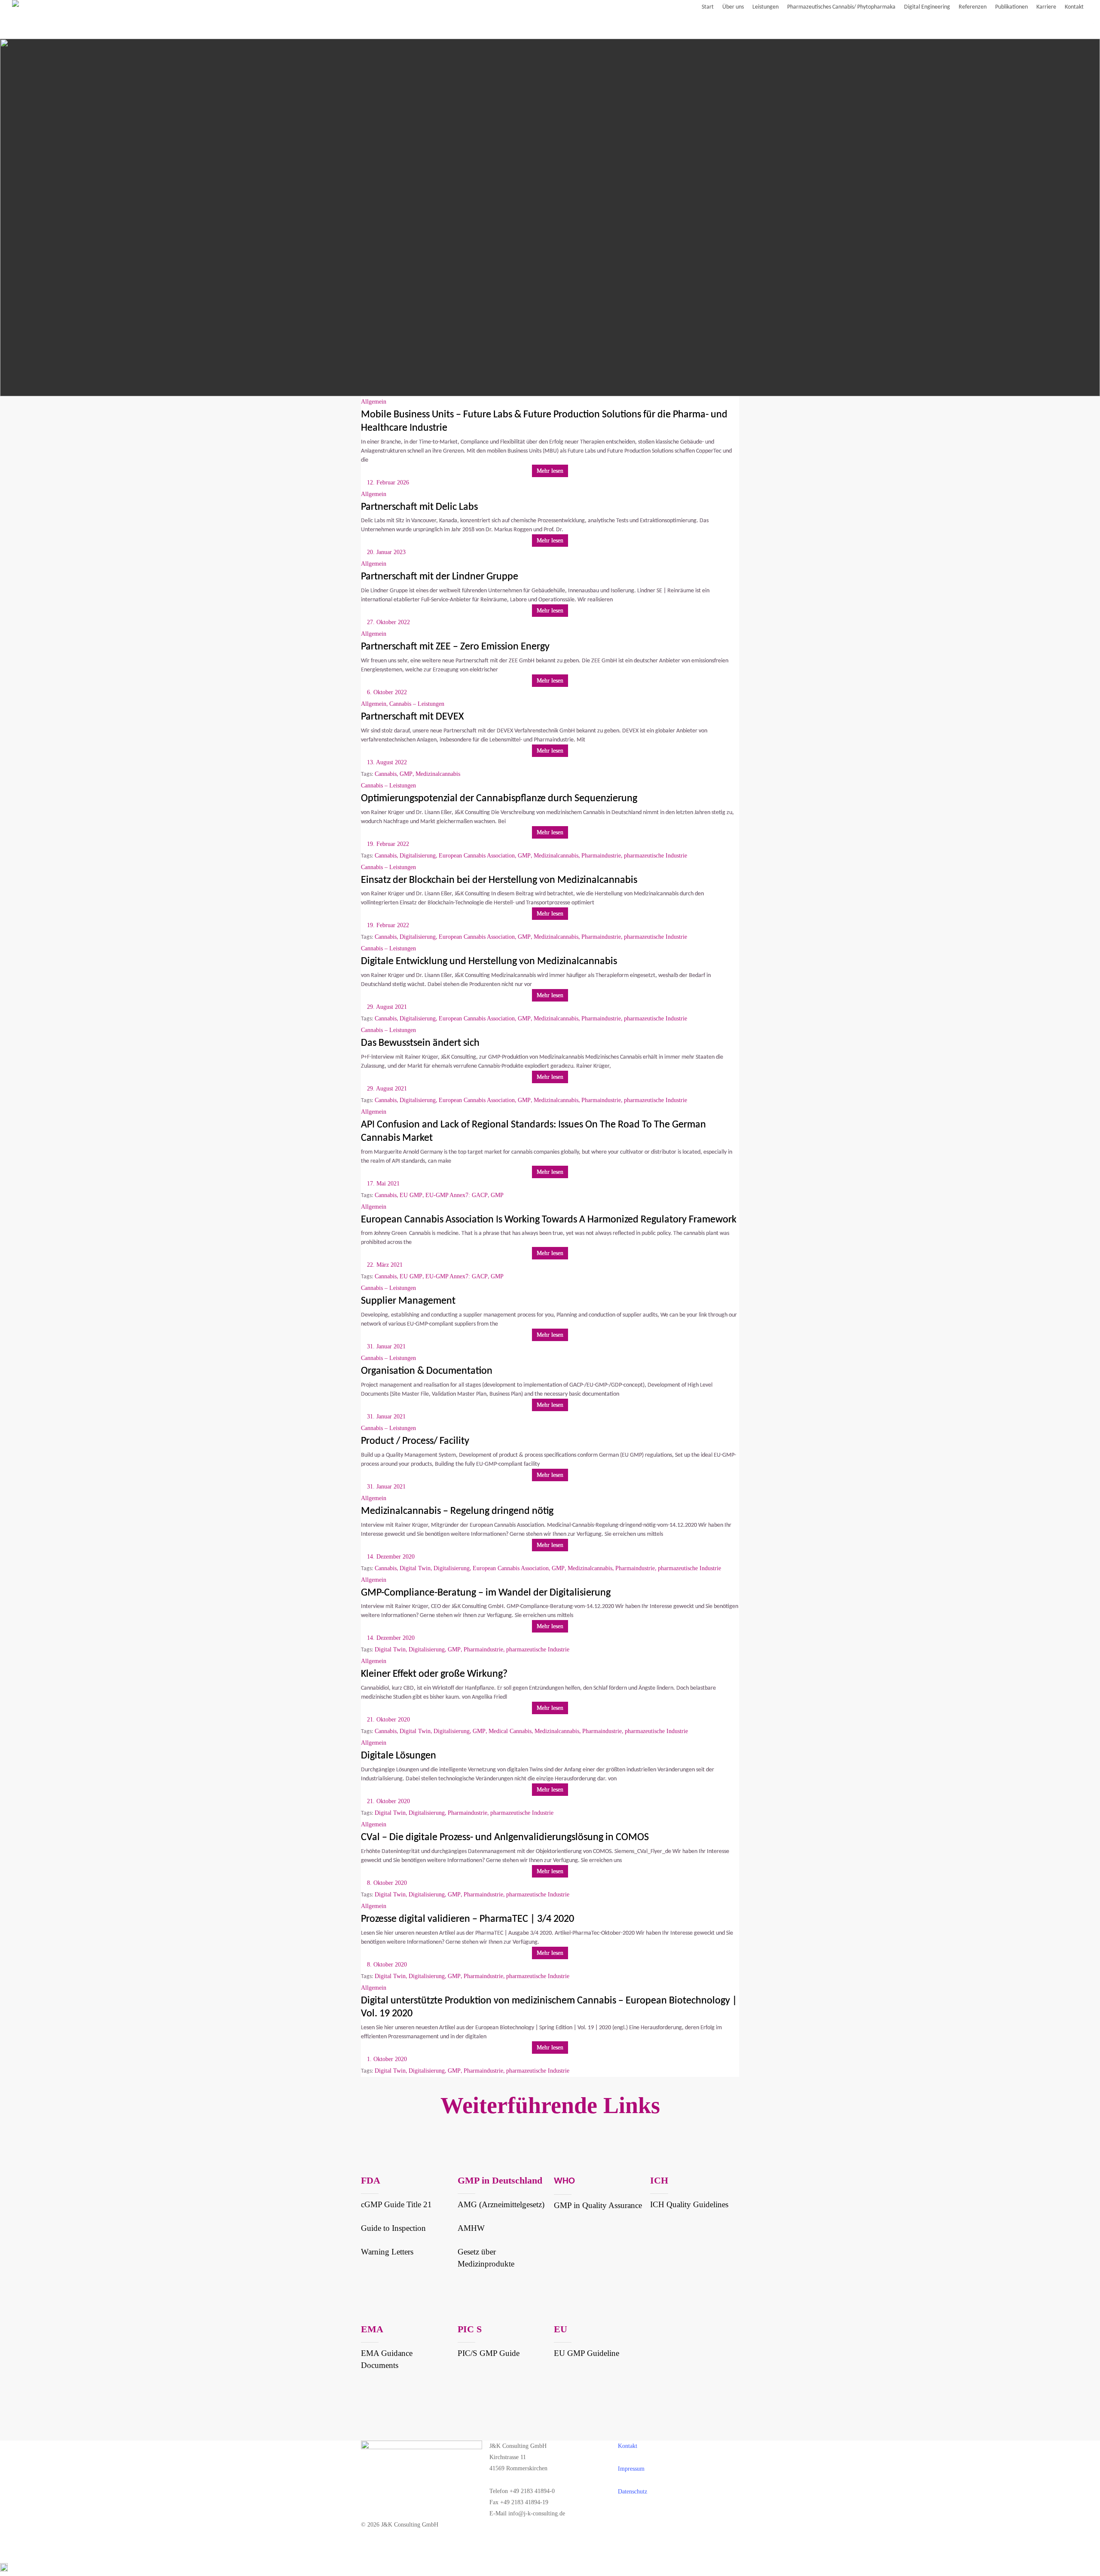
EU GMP (411, 1195)
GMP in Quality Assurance (598, 2205)
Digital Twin (415, 1568)
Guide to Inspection (393, 2228)
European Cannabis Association (477, 856)
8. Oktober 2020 (387, 1883)
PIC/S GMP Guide (489, 2353)
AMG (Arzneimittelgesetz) (501, 2204)
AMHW (471, 2228)
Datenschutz (632, 2492)
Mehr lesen (550, 471)
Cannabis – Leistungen (417, 704)
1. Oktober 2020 (387, 2059)
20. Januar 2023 (386, 552)
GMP (406, 774)
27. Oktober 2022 (388, 622)
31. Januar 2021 (386, 1346)
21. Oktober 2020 (388, 1720)
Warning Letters (387, 2252)
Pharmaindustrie (601, 856)
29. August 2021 (387, 1007)
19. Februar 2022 (388, 844)
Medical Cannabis (510, 1731)
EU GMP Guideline (587, 2353)
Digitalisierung (418, 856)
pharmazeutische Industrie (655, 856)
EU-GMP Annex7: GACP (457, 1195)
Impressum (631, 2469)
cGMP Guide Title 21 (396, 2204)
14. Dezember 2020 (391, 1557)
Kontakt (628, 2446)
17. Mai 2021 (383, 1184)
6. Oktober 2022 (387, 692)
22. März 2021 (385, 1265)
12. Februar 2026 (388, 482)
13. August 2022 (387, 762)
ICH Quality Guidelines (689, 2204)
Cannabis (386, 774)
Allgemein (374, 402)
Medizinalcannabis (438, 774)
